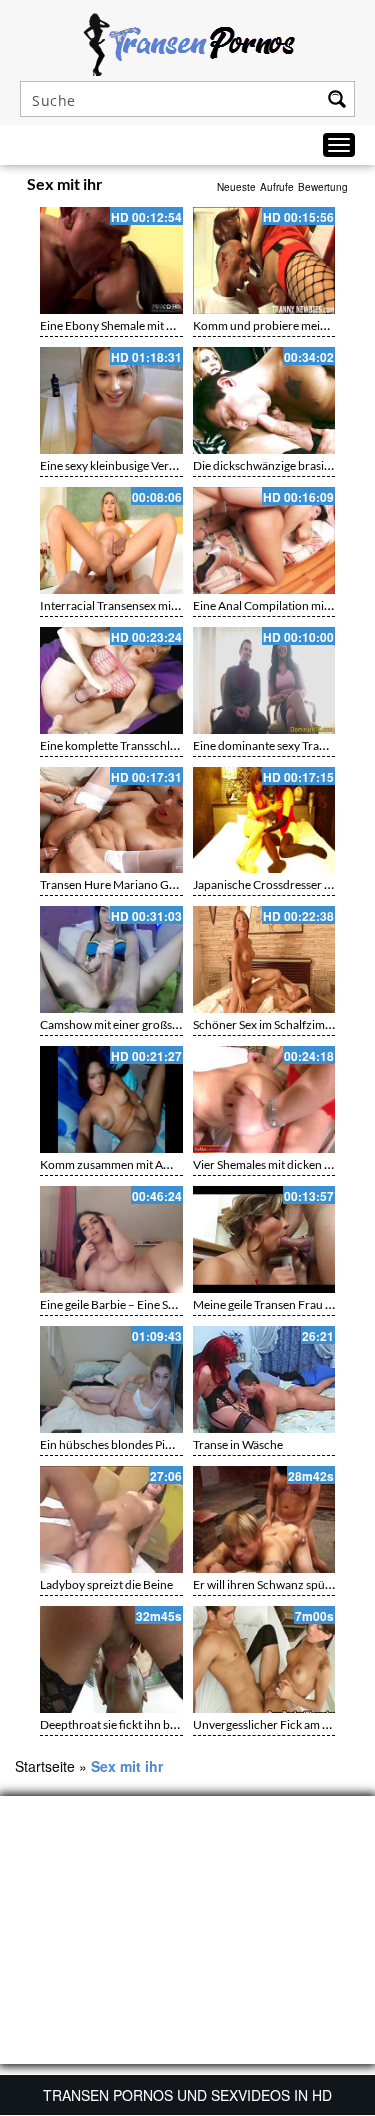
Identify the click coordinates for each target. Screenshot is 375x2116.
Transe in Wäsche (238, 1444)
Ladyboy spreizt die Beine (106, 1584)
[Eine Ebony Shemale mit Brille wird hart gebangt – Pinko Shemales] (111, 260)
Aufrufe (277, 187)
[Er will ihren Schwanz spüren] (264, 1519)
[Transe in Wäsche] (264, 1379)
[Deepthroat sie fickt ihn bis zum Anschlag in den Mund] (111, 1659)
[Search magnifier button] (337, 99)
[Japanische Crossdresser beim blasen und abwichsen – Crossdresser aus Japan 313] (264, 820)
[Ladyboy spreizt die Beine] (111, 1519)
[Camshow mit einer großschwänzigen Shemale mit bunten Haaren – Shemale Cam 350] (111, 959)
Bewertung (323, 187)
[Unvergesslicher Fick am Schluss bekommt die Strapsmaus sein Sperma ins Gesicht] (264, 1659)
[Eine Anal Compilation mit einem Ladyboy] (264, 540)
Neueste (236, 187)
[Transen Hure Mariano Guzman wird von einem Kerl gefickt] (111, 820)
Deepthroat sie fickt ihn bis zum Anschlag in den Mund (180, 1724)
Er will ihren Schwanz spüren (268, 1584)
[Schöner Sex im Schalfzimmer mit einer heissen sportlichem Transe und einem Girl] (264, 959)
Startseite (45, 1766)
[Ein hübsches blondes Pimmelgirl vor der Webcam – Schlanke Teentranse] (111, 1379)
